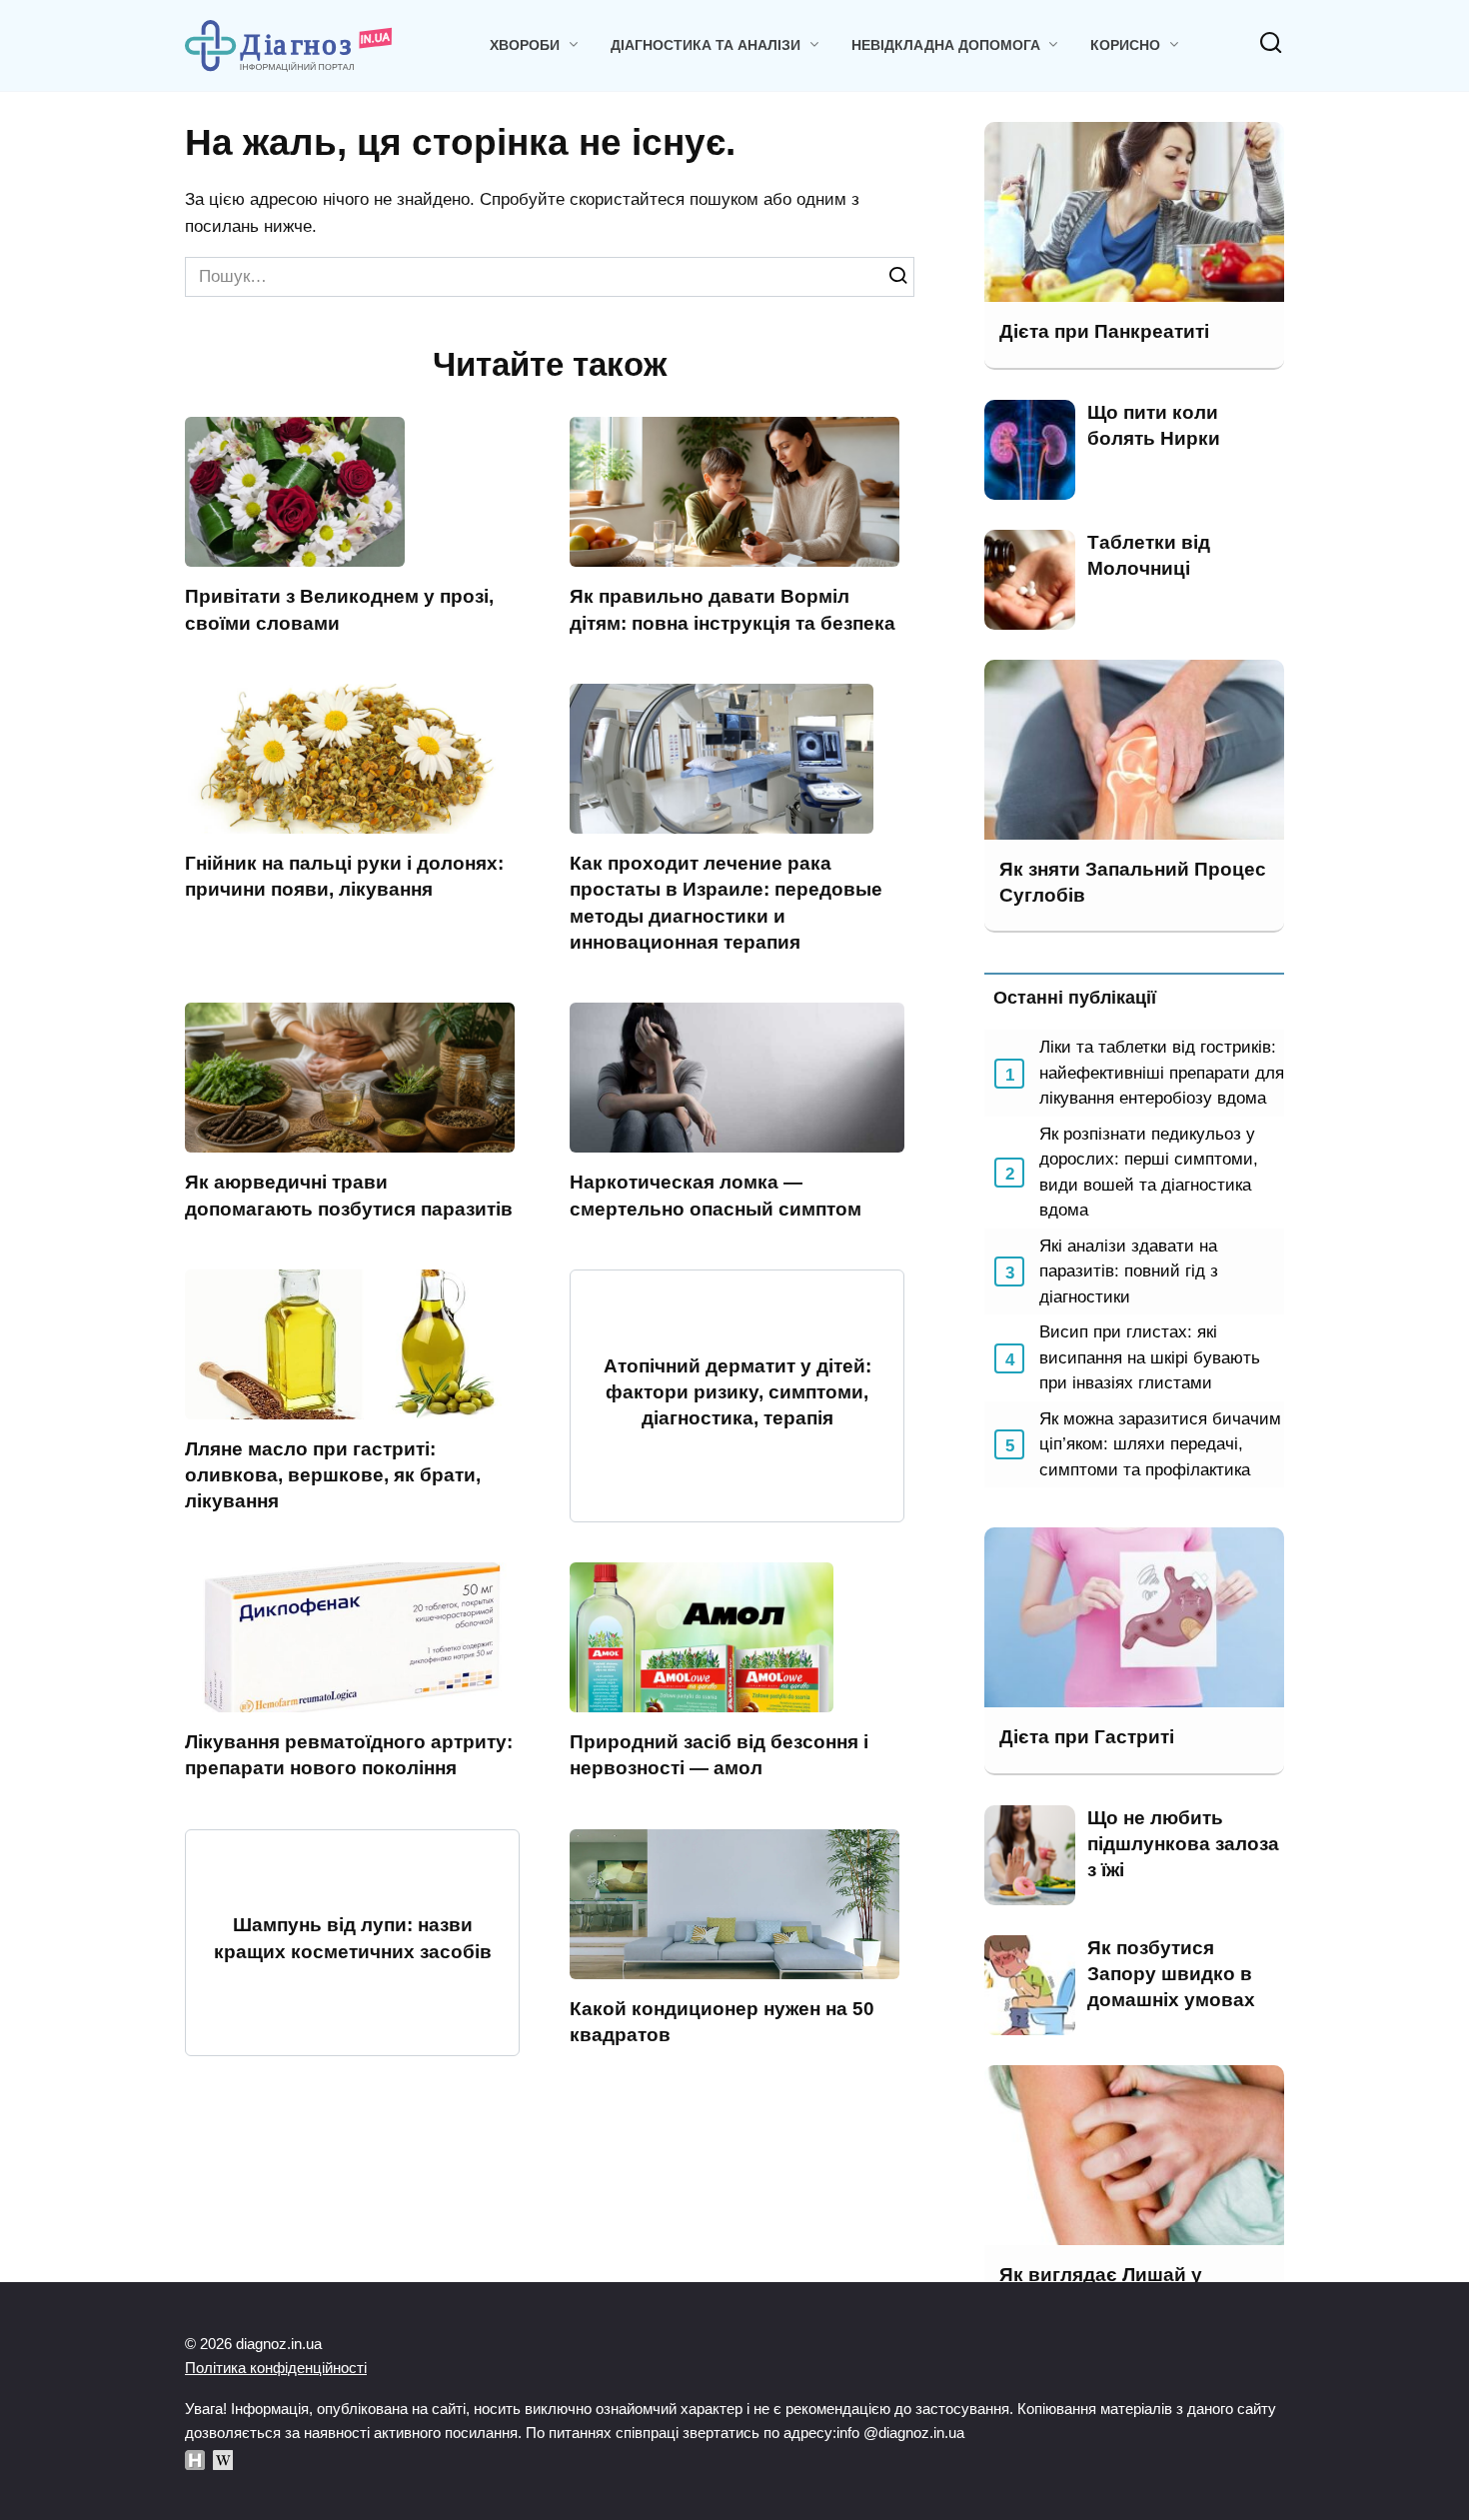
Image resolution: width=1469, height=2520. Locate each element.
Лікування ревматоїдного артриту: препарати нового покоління (349, 1755)
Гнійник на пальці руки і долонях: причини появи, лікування (344, 876)
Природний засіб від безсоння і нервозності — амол (719, 1755)
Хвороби (525, 45)
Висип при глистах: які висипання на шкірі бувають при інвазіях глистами (1150, 1357)
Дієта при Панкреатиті (1104, 331)
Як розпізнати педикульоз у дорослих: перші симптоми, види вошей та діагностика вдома (1149, 1173)
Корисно (1125, 45)
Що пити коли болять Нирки (1154, 425)
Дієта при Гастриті (1087, 1737)
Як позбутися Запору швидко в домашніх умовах (1171, 1974)
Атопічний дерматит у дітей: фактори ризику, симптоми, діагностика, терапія (737, 1392)
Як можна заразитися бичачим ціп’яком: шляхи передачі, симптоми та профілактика (1160, 1444)
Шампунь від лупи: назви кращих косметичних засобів (353, 1938)
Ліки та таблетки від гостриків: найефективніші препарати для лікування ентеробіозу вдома (1162, 1073)
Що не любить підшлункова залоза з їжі (1183, 1844)
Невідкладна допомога (946, 45)
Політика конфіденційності (276, 2368)
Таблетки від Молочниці (1149, 555)
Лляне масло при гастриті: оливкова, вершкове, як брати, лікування (333, 1475)
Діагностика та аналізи (706, 45)
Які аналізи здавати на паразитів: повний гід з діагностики (1129, 1271)
